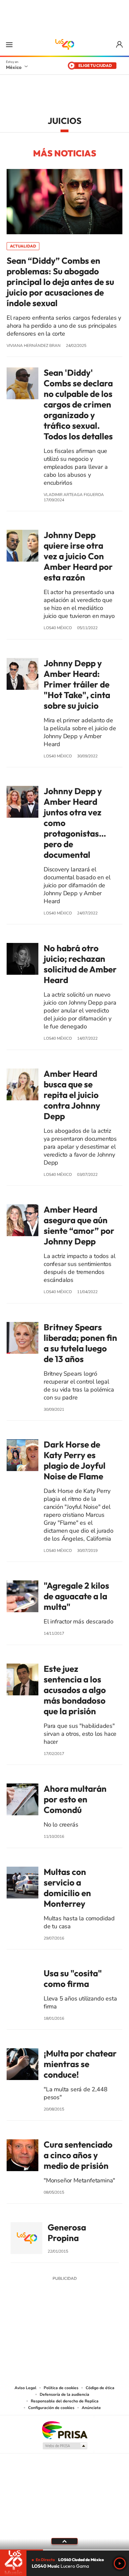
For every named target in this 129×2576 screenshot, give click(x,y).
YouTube (45, 2328)
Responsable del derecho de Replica (65, 2401)
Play (120, 2563)
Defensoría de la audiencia (64, 2394)
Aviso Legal (25, 2388)
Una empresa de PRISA (64, 2430)
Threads (98, 2328)
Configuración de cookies (51, 2408)
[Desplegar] (64, 2541)
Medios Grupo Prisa (65, 2446)
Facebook (71, 2328)
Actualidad (23, 246)
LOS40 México (64, 44)
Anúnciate (91, 2408)
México (14, 67)
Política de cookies (61, 2388)
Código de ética (100, 2388)
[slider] (64, 2550)
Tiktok (31, 2328)
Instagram (58, 2328)
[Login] (120, 45)
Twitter (84, 2328)
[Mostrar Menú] (9, 44)
